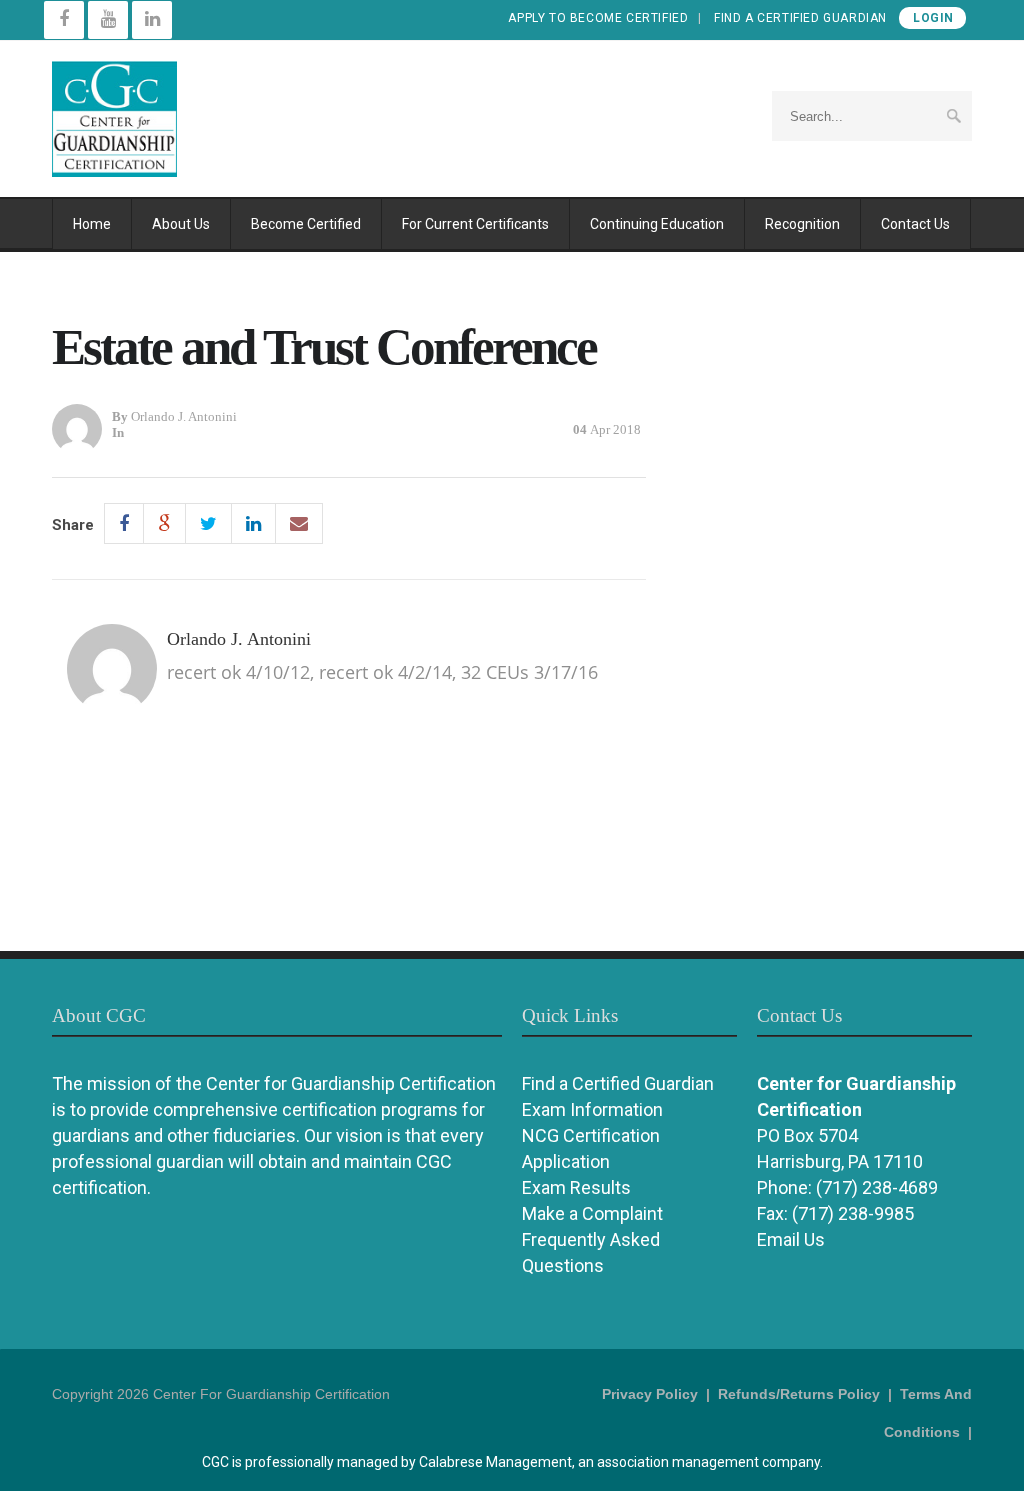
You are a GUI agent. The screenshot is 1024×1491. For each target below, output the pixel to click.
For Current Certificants (475, 224)
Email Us (791, 1239)
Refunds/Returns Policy (799, 1394)
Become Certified (306, 224)
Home (92, 224)
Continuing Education (657, 224)
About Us (181, 224)
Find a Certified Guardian (800, 18)
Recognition (802, 224)
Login (933, 18)
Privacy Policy (650, 1394)
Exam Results (576, 1187)
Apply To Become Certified (598, 18)
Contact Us (915, 224)
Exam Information (592, 1109)
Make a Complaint (592, 1213)
